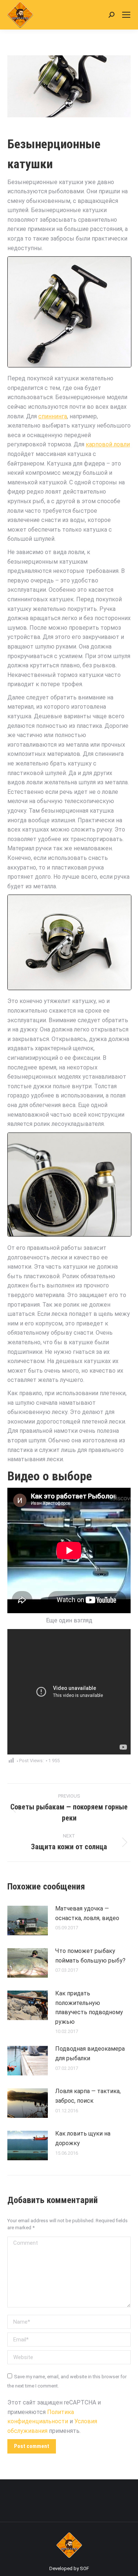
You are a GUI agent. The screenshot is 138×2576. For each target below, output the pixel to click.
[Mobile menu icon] (126, 15)
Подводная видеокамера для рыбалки (90, 2053)
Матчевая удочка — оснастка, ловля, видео (87, 1913)
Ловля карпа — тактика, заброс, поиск (88, 2096)
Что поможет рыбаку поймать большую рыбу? (90, 1956)
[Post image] (28, 1920)
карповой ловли (108, 444)
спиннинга (53, 416)
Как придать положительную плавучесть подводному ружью (89, 2008)
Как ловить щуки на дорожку (83, 2138)
